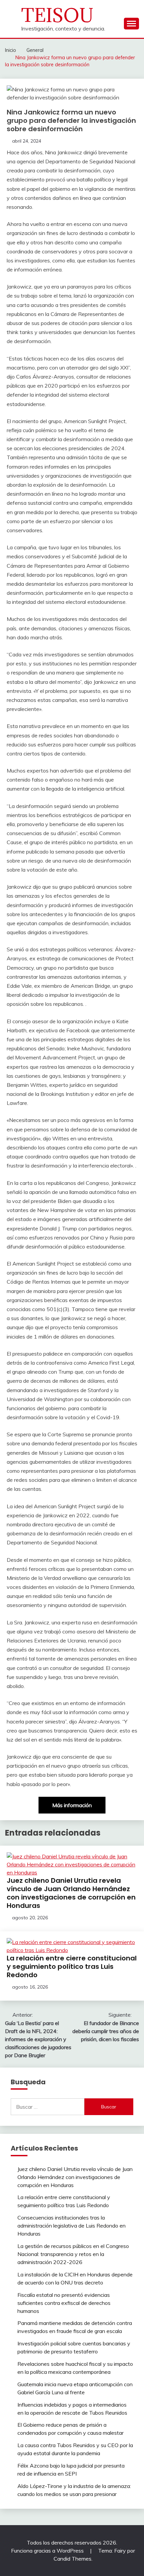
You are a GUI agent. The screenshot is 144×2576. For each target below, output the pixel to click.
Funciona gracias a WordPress (48, 2551)
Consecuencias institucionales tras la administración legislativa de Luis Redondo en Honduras (71, 2226)
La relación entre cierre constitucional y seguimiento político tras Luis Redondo (72, 1966)
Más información (72, 1805)
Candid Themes (73, 2559)
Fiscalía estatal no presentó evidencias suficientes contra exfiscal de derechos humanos (64, 2303)
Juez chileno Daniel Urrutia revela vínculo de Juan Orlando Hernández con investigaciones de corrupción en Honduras (71, 1893)
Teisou (57, 15)
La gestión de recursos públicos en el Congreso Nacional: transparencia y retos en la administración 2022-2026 (73, 2254)
